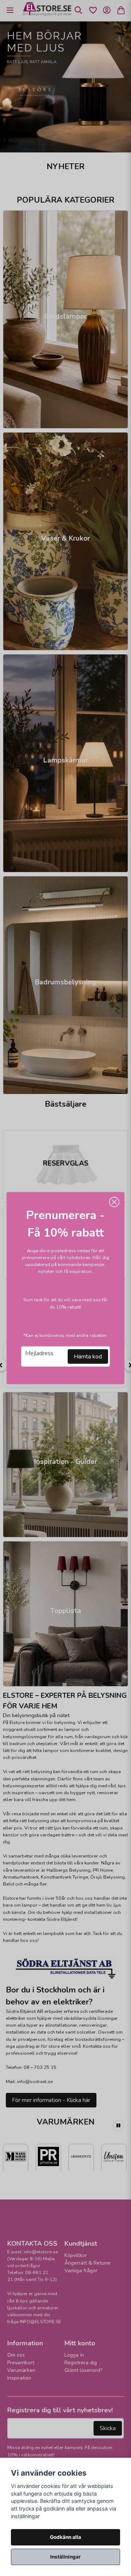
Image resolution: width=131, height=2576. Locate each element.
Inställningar (65, 2557)
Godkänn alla (65, 2537)
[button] (114, 1202)
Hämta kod (88, 1357)
